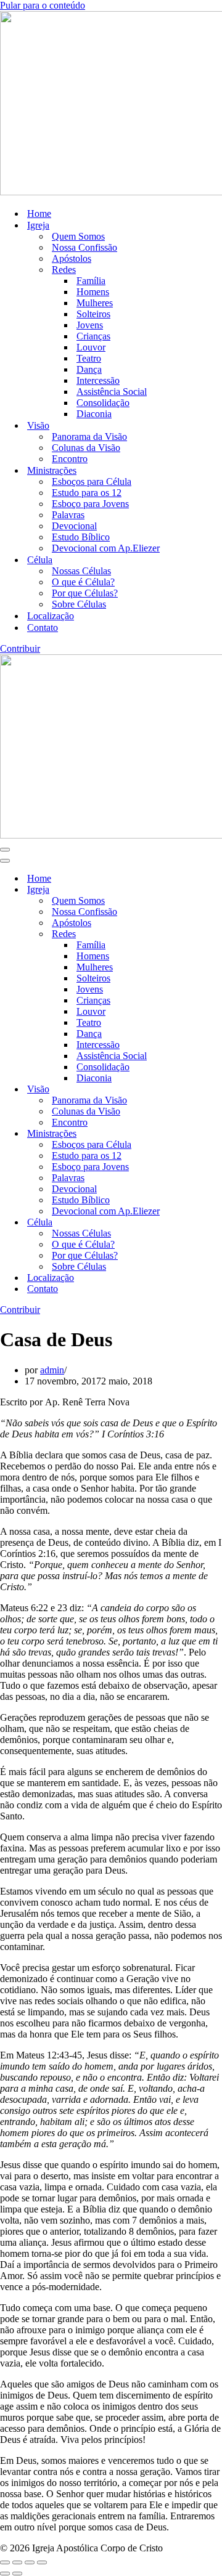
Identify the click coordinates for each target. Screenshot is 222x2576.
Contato (43, 628)
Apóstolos (72, 258)
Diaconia (94, 414)
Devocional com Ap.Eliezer (106, 548)
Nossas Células (81, 571)
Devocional (74, 526)
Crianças (93, 336)
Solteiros (93, 314)
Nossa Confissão (84, 247)
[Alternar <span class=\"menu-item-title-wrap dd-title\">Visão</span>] (216, 1090)
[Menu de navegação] (5, 850)
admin (52, 1370)
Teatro (89, 358)
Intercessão (98, 380)
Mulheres (95, 303)
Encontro (70, 459)
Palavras (68, 515)
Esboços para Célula (92, 481)
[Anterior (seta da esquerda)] (5, 2574)
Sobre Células (79, 604)
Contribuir (20, 648)
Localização (51, 616)
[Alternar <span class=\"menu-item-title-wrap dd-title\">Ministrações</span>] (216, 1134)
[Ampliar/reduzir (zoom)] (5, 2562)
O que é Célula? (83, 582)
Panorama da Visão (89, 437)
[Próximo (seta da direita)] (17, 2574)
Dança (89, 369)
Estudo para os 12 (87, 493)
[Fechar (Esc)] (42, 2562)
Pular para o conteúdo (43, 5)
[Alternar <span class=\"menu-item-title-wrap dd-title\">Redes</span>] (216, 934)
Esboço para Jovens (90, 504)
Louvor (91, 347)
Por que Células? (85, 593)
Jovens (90, 325)
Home (39, 213)
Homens (93, 292)
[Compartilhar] (30, 2562)
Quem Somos (78, 236)
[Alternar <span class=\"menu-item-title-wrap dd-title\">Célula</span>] (216, 1223)
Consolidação (103, 403)
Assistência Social (112, 392)
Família (91, 281)
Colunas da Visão (86, 448)
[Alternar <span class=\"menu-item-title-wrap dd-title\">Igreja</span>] (216, 890)
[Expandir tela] (17, 2562)
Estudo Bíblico (81, 537)
